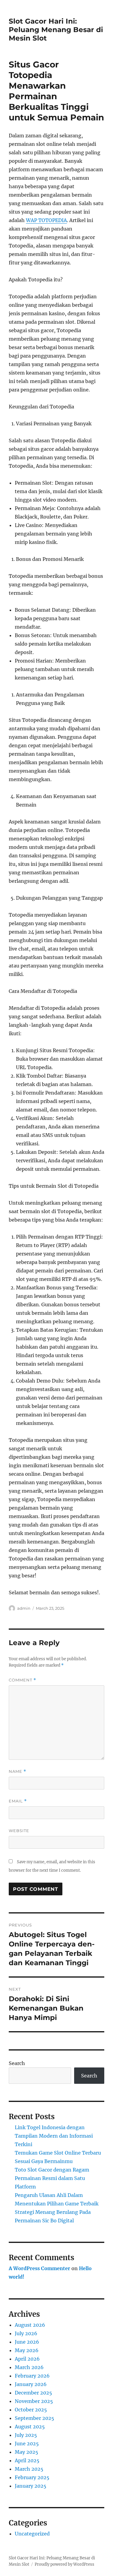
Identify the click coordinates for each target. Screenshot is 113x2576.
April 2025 (27, 2460)
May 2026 (27, 2350)
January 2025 (31, 2486)
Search (17, 2063)
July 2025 (26, 2435)
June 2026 (27, 2342)
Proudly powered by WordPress (64, 2564)
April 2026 (27, 2359)
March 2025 (29, 2469)
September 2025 (35, 2418)
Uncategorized (32, 2534)
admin (24, 1608)
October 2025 (31, 2410)
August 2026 (30, 2325)
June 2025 (27, 2443)
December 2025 (33, 2393)
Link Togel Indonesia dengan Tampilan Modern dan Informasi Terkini (54, 2136)
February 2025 (32, 2477)
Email (18, 1801)
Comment (22, 1680)
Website (19, 1831)
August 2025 (30, 2427)
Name (17, 1771)
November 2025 (34, 2401)
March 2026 (29, 2367)
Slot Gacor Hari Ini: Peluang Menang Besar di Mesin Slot (56, 30)
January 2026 (31, 2384)
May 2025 (27, 2452)
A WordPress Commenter (39, 2268)
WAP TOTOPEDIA (46, 220)
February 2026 (32, 2376)
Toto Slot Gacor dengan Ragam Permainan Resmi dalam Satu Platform (52, 2178)
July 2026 (26, 2333)
